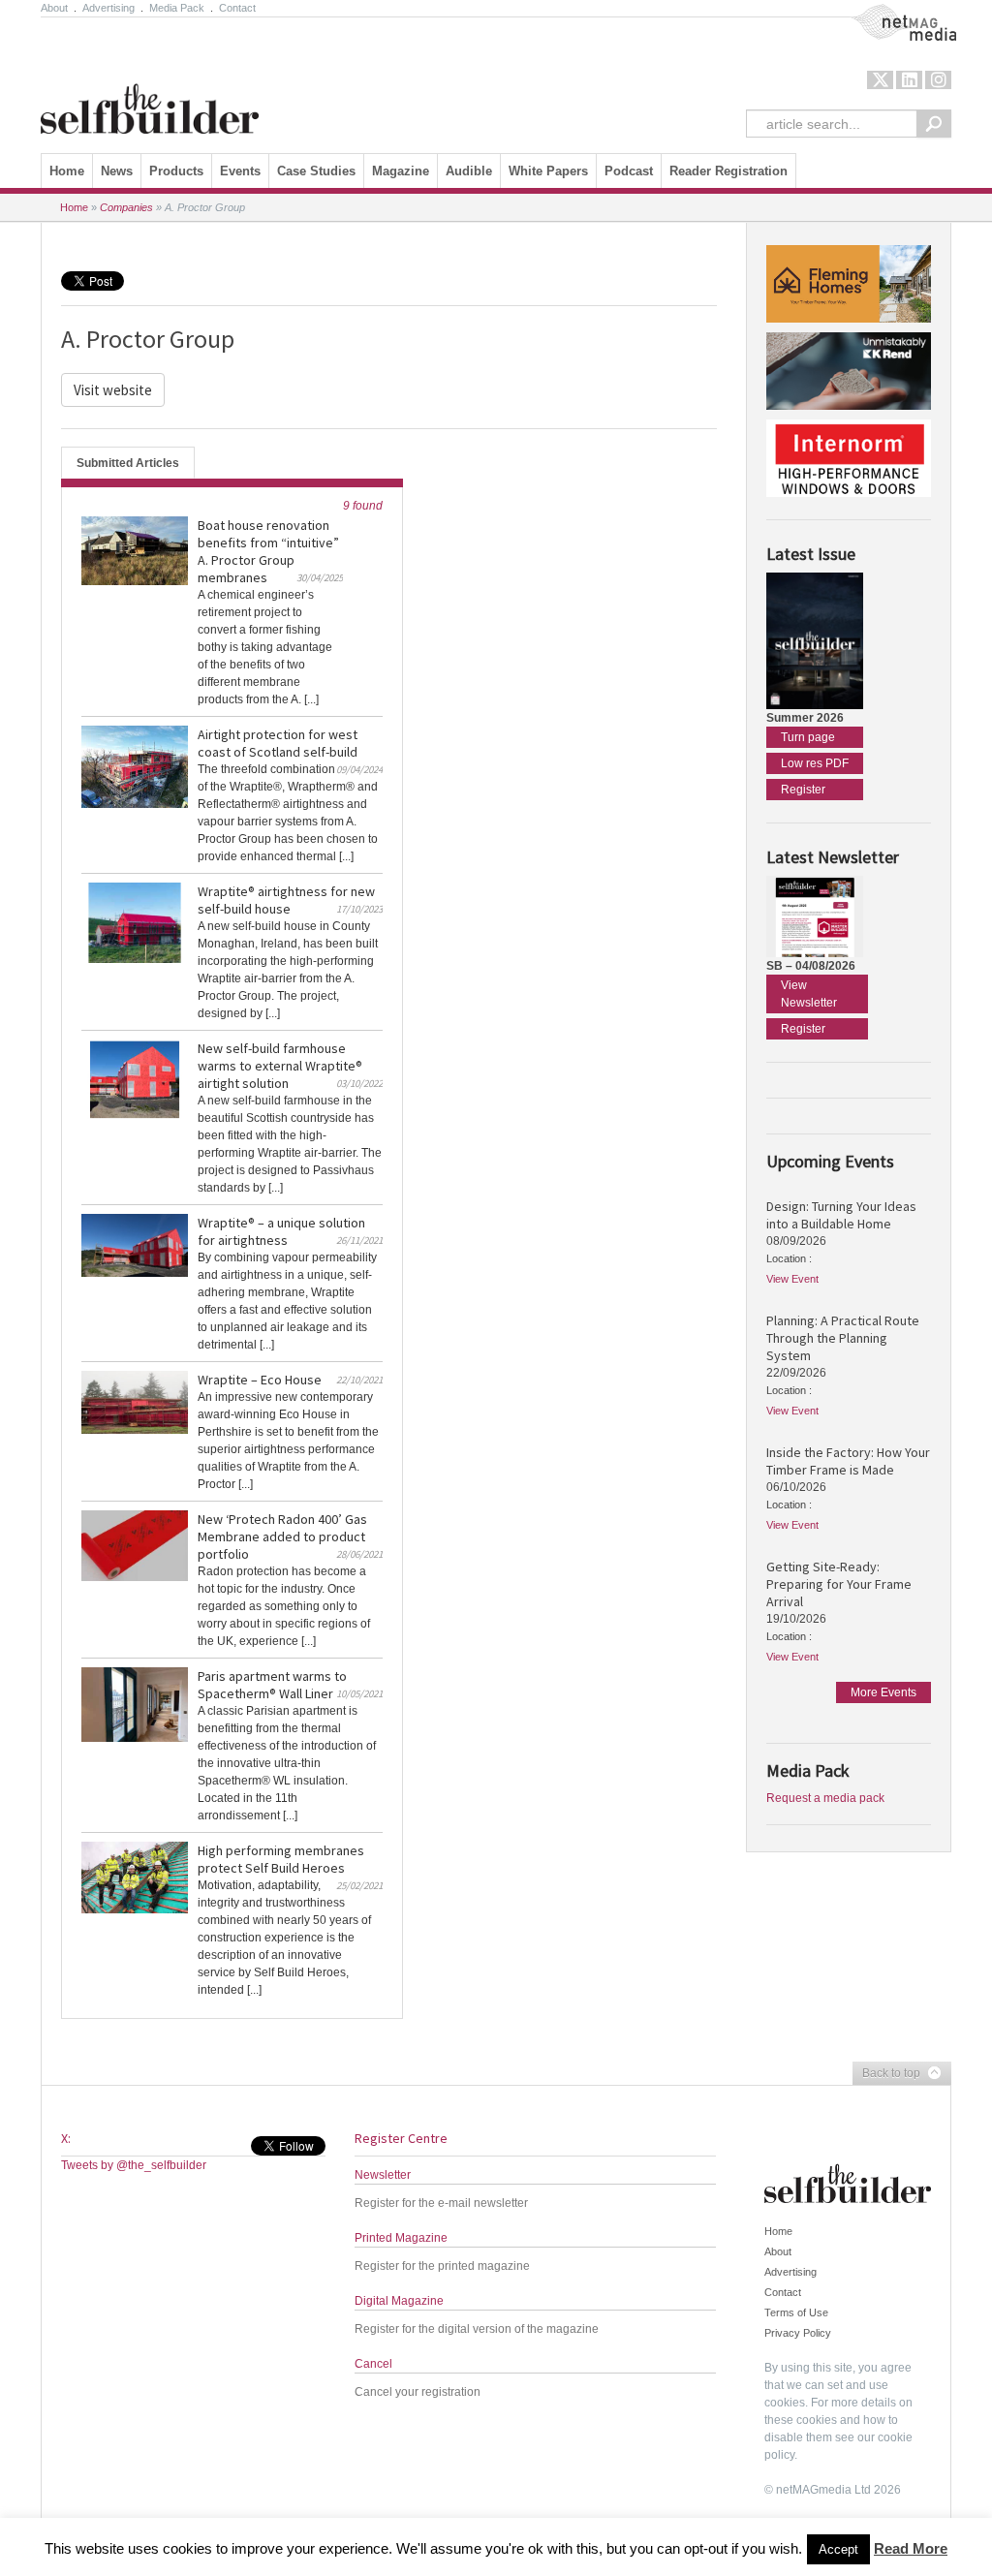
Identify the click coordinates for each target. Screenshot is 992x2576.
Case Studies (316, 171)
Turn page (808, 737)
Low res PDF (815, 763)
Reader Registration (728, 171)
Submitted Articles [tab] (128, 463)
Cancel (373, 2364)
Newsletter (383, 2175)
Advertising (108, 8)
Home (67, 171)
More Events (883, 1692)
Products (176, 171)
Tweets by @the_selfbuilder (134, 2165)
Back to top (886, 2074)
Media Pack (177, 8)
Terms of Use (796, 2312)
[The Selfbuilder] (150, 80)
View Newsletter (809, 994)
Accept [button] (838, 2549)
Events (240, 171)
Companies (126, 207)
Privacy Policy (798, 2333)
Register (803, 790)
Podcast (629, 171)
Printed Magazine (401, 2238)
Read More (911, 2548)
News (117, 171)
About (54, 8)
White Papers (548, 171)
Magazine (401, 171)
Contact (237, 8)
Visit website (113, 390)
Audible (469, 171)
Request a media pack (825, 1798)
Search (934, 124)
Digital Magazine (399, 2301)
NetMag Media (888, 13)
